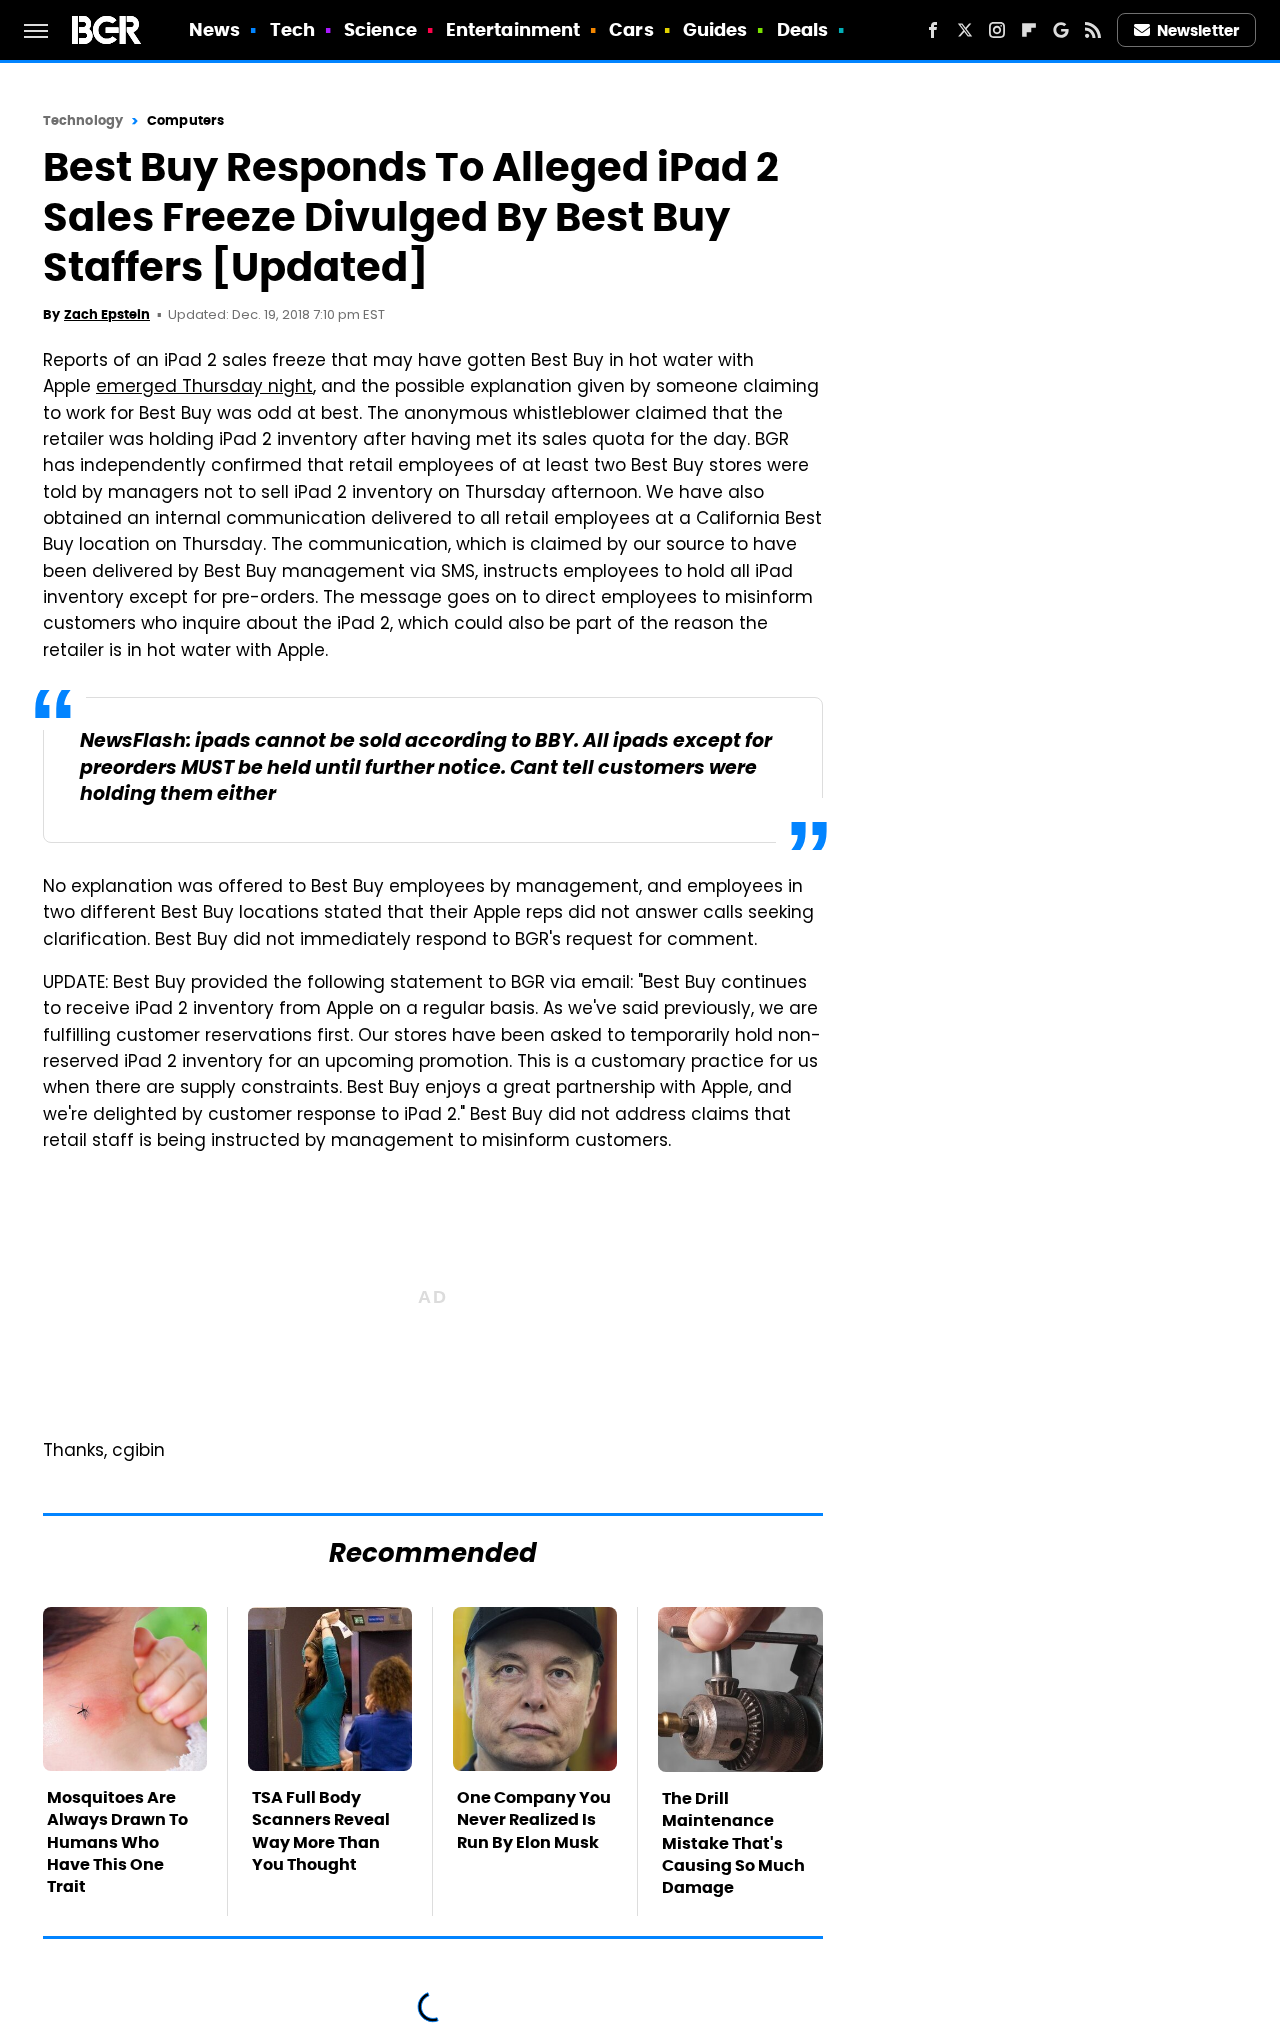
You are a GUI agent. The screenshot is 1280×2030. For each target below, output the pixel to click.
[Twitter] (965, 30)
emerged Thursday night (204, 388)
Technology (83, 120)
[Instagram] (997, 30)
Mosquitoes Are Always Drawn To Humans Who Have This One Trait (117, 1842)
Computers (185, 120)
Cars (631, 29)
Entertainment (513, 29)
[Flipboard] (1029, 30)
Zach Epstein (107, 314)
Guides (715, 29)
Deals (803, 29)
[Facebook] (933, 30)
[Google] (1061, 30)
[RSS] (1093, 30)
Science (380, 29)
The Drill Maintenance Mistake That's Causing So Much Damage (733, 1843)
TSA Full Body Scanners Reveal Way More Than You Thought (321, 1831)
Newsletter (1198, 30)
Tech (292, 29)
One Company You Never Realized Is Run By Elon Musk (534, 1820)
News (214, 29)
